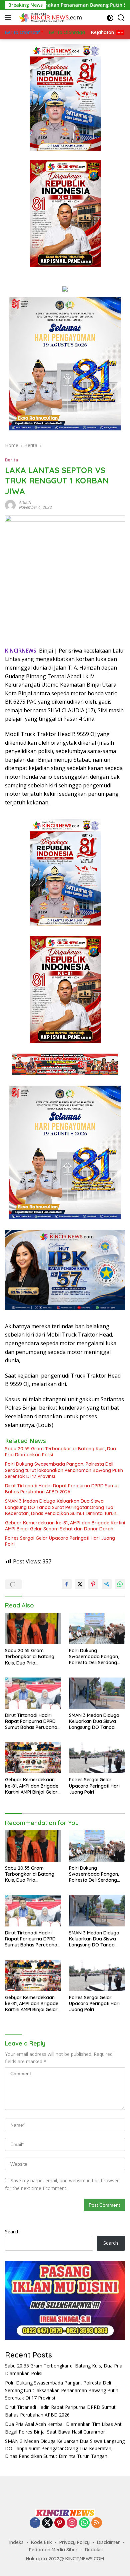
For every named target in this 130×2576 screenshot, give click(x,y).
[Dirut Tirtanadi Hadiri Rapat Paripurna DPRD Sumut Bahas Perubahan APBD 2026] (33, 1693)
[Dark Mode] (110, 18)
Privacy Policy (74, 2542)
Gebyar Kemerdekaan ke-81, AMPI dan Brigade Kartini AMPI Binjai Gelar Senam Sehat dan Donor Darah (65, 1526)
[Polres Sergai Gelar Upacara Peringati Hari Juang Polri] (97, 1758)
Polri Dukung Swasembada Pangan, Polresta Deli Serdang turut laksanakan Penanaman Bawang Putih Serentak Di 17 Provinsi (64, 1470)
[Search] (121, 18)
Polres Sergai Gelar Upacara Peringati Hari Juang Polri (60, 1541)
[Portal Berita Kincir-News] (50, 18)
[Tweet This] (80, 1584)
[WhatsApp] (84, 2523)
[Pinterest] (60, 2523)
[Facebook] (35, 2523)
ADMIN (25, 503)
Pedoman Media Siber (53, 2550)
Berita (11, 460)
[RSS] (97, 2523)
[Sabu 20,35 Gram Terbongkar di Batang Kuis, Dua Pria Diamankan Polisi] (33, 1629)
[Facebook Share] (67, 1584)
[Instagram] (72, 2523)
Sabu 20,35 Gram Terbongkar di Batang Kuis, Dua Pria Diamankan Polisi (60, 1452)
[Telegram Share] (107, 1584)
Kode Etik (41, 2542)
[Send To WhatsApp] (120, 1584)
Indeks (16, 2542)
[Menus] (9, 18)
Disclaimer (108, 2542)
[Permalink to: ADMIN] (10, 504)
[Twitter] (47, 2523)
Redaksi (94, 2550)
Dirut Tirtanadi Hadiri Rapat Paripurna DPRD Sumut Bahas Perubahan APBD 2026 (62, 1489)
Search (12, 2232)
